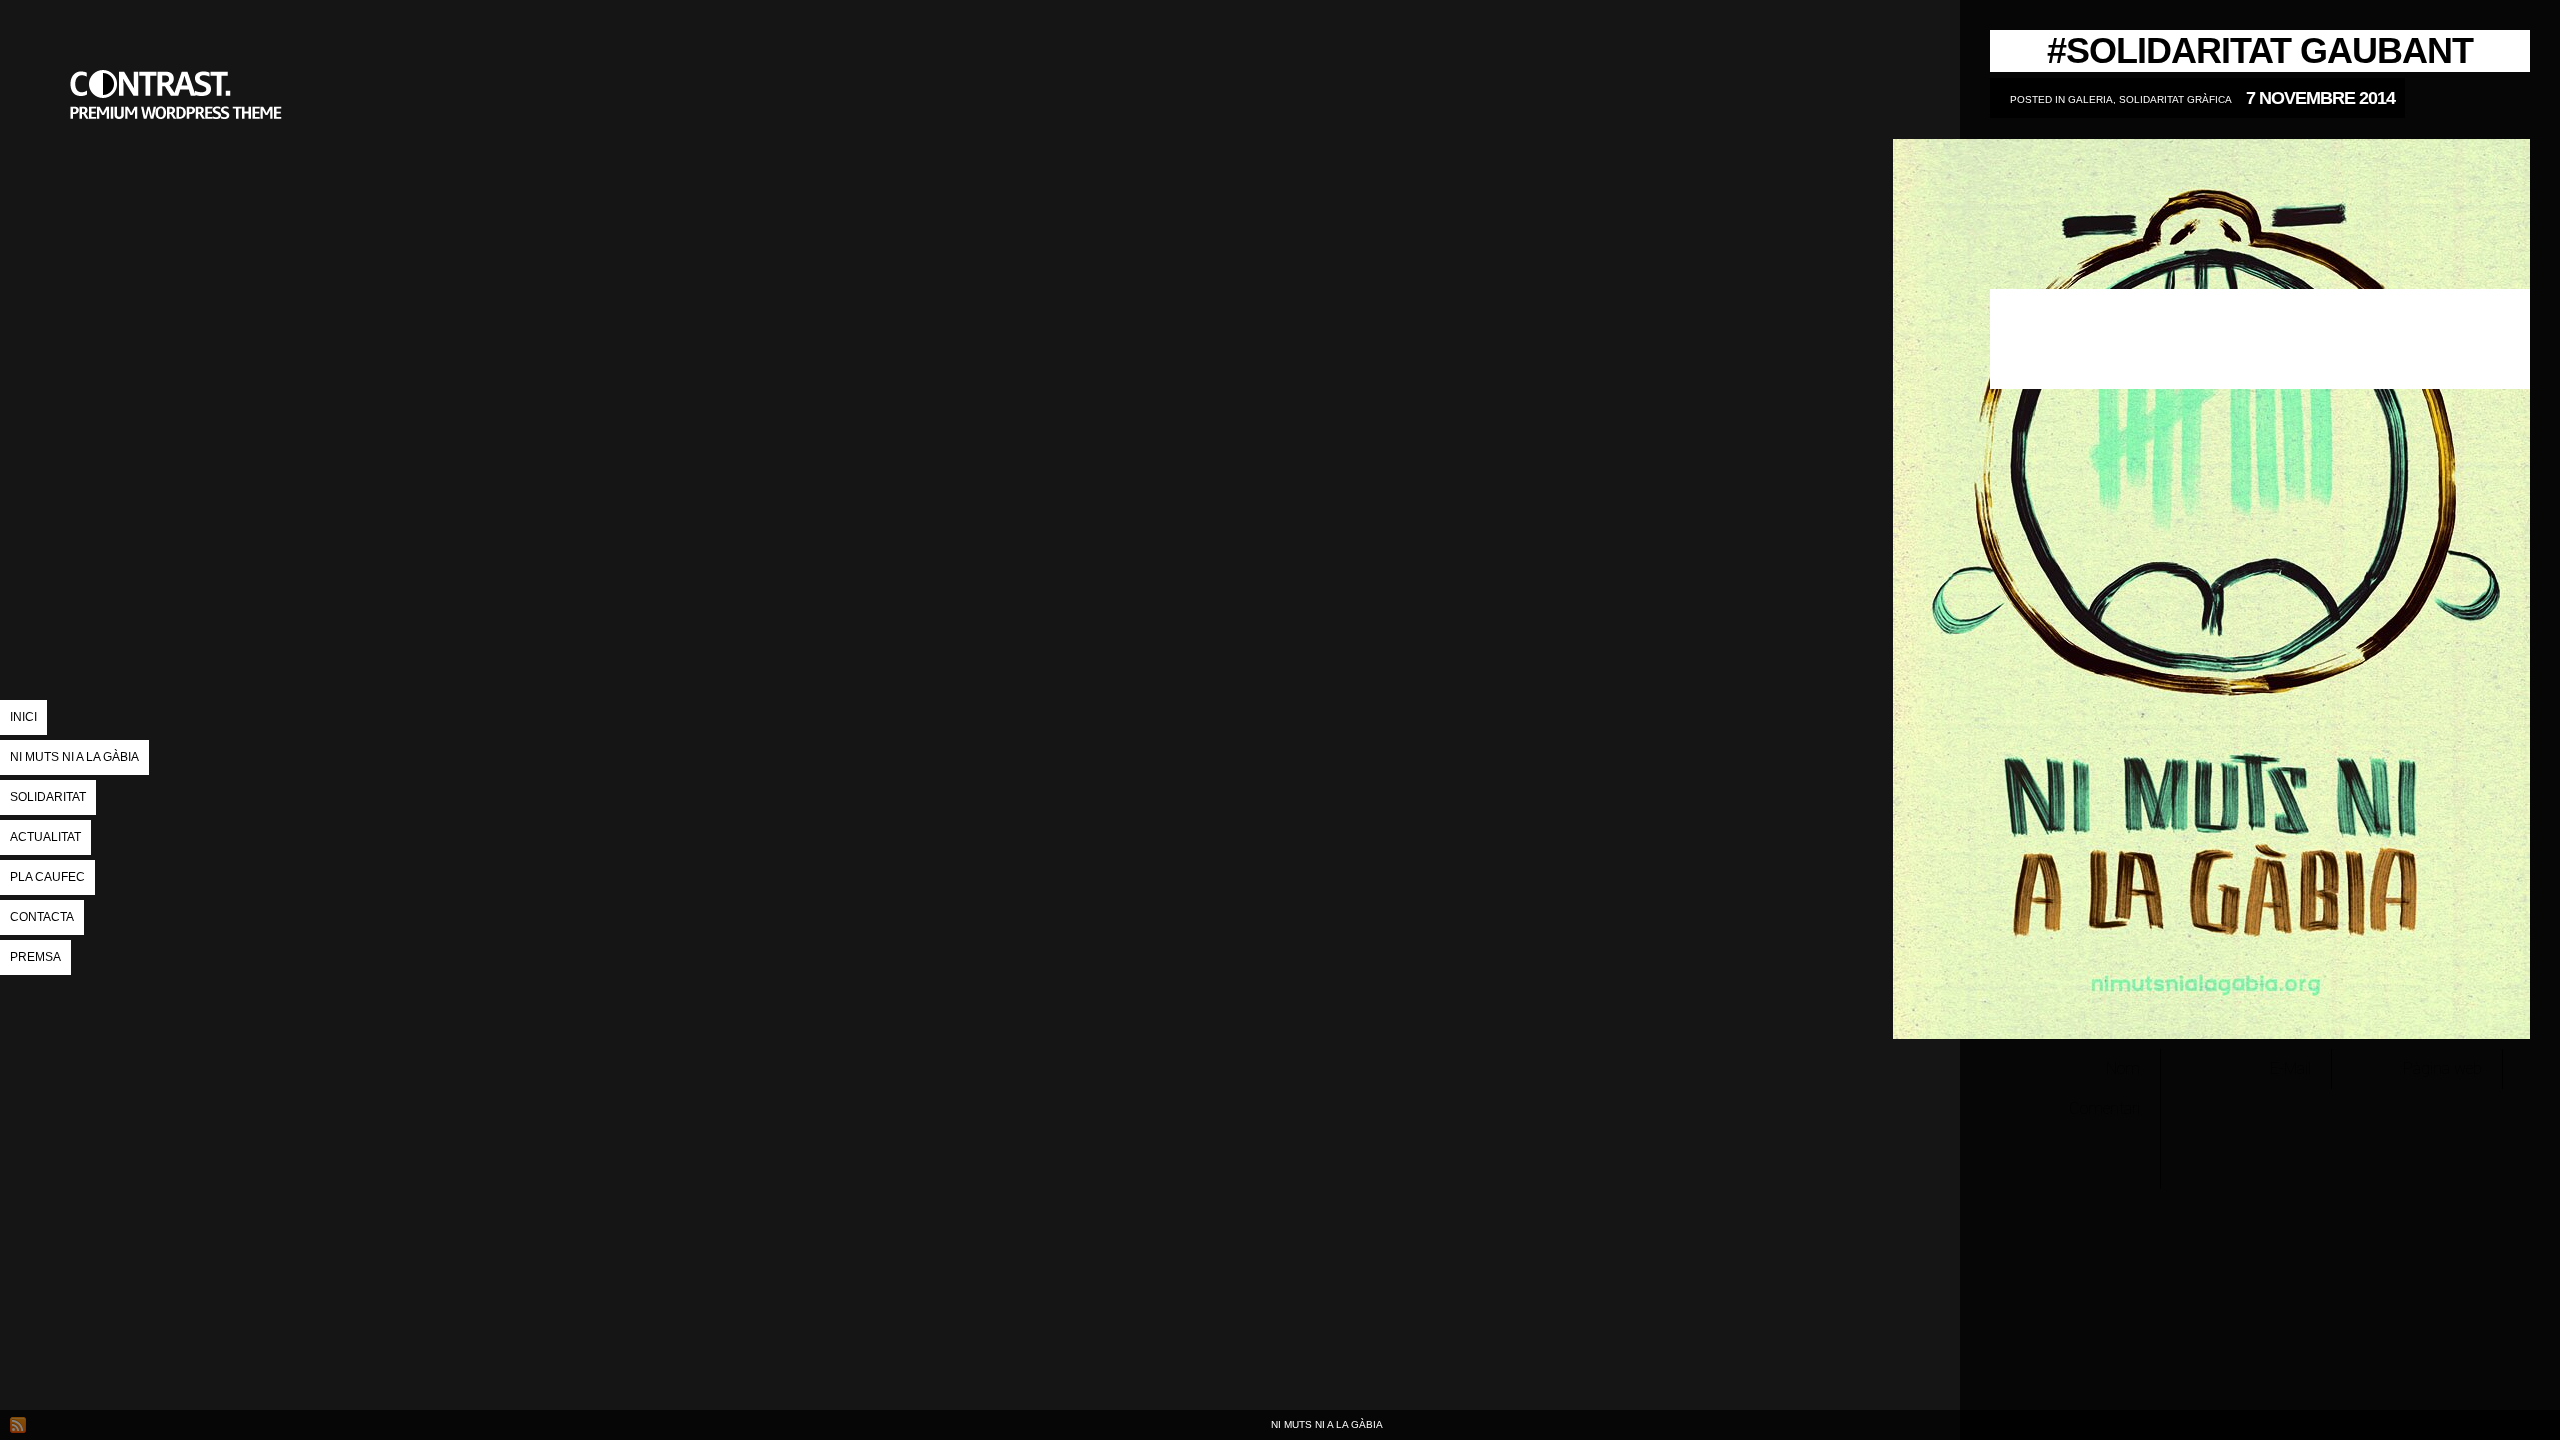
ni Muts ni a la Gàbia (74, 757)
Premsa (35, 957)
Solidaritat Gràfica (2175, 99)
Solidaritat (48, 797)
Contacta (42, 917)
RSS (18, 1425)
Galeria (2090, 99)
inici (23, 717)
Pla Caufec (47, 877)
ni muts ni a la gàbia (180, 195)
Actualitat (45, 837)
